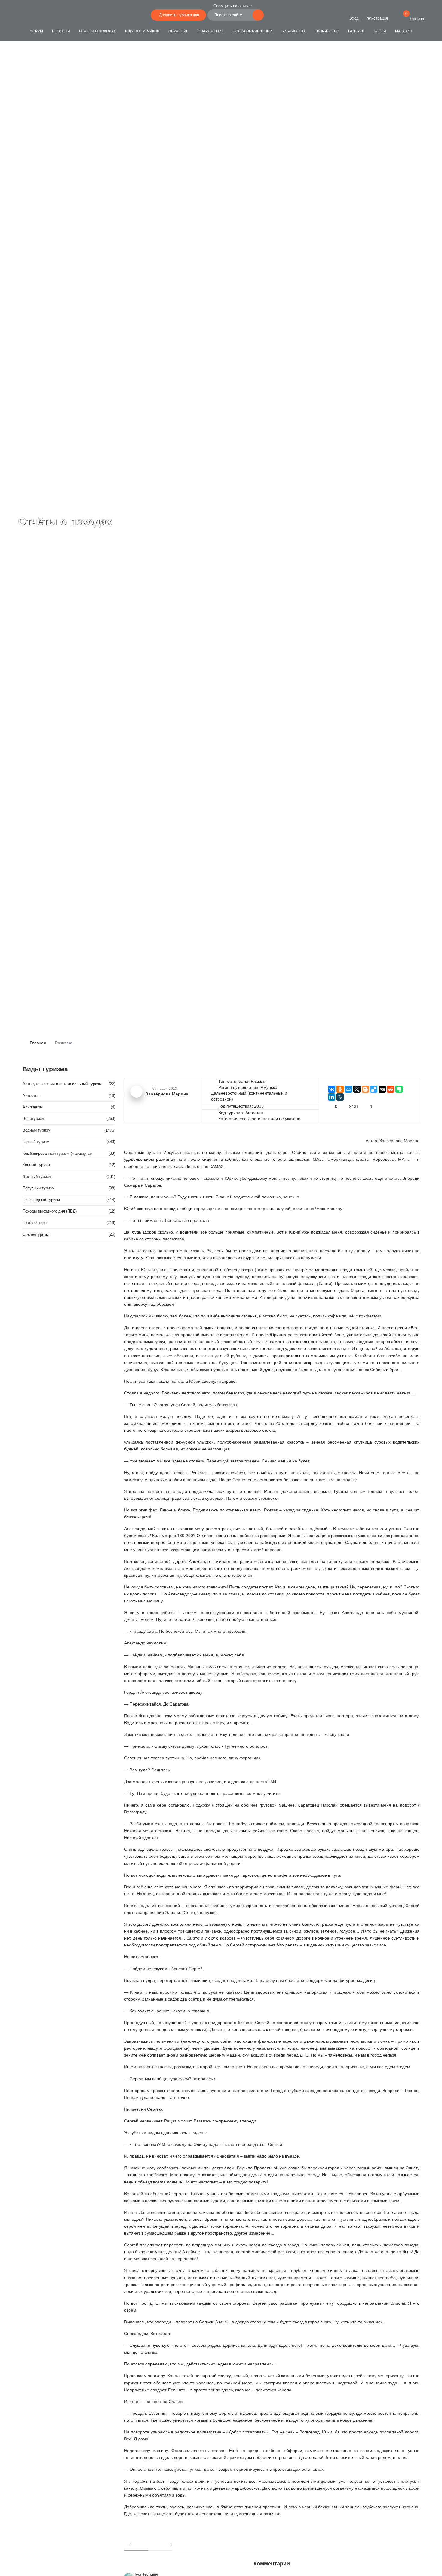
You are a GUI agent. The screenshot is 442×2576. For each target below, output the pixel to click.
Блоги (380, 31)
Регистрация (377, 18)
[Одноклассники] (340, 1089)
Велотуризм (34, 1119)
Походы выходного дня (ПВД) (50, 1211)
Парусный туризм (38, 1188)
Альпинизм (33, 1107)
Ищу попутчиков (142, 31)
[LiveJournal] (340, 1097)
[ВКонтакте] (332, 1089)
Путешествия (35, 1223)
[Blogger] (365, 1089)
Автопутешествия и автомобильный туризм (62, 1084)
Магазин (404, 31)
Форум (36, 31)
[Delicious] (374, 1089)
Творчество (327, 31)
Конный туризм (36, 1165)
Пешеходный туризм (41, 1200)
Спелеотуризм (36, 1234)
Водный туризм (37, 1130)
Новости (61, 31)
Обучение (178, 31)
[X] (357, 1089)
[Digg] (382, 1089)
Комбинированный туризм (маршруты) (57, 1153)
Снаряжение (211, 31)
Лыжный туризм (37, 1177)
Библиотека (294, 31)
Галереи (356, 31)
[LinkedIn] (332, 1097)
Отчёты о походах (98, 31)
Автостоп (31, 1096)
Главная (37, 1043)
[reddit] (391, 1089)
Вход (353, 18)
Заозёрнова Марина (399, 1141)
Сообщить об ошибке (233, 6)
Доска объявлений (253, 31)
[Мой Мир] (348, 1089)
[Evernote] (399, 1089)
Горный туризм (36, 1142)
